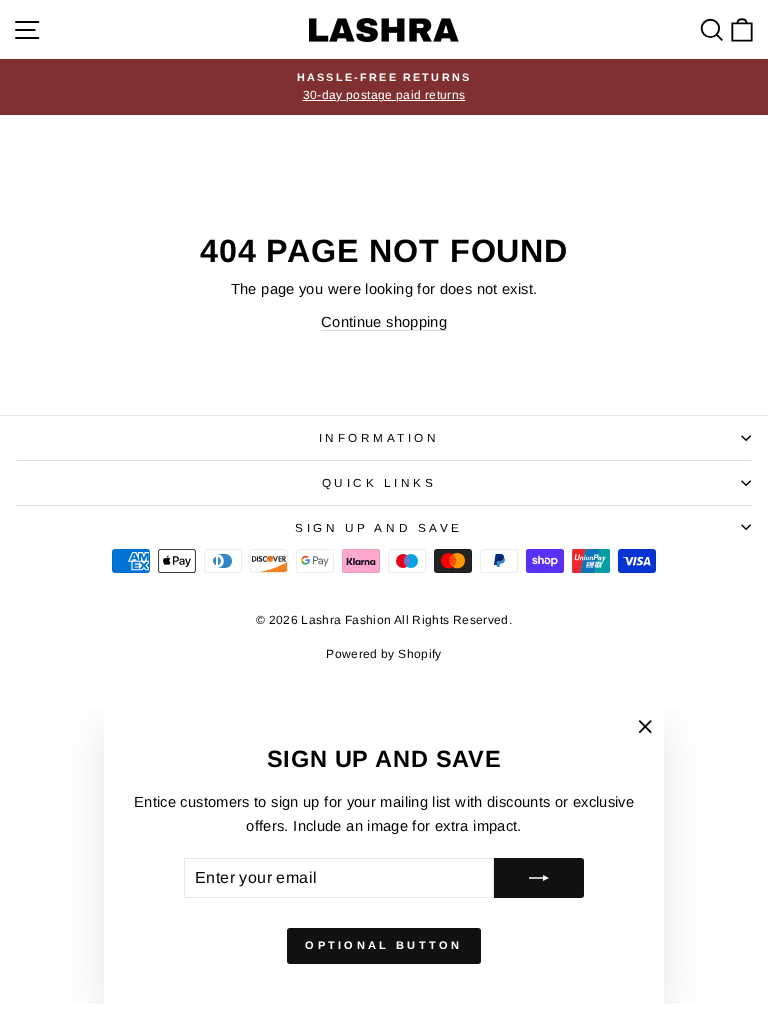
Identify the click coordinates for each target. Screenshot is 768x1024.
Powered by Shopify (384, 654)
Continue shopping (384, 322)
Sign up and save (379, 527)
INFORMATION (379, 437)
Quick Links (379, 482)
